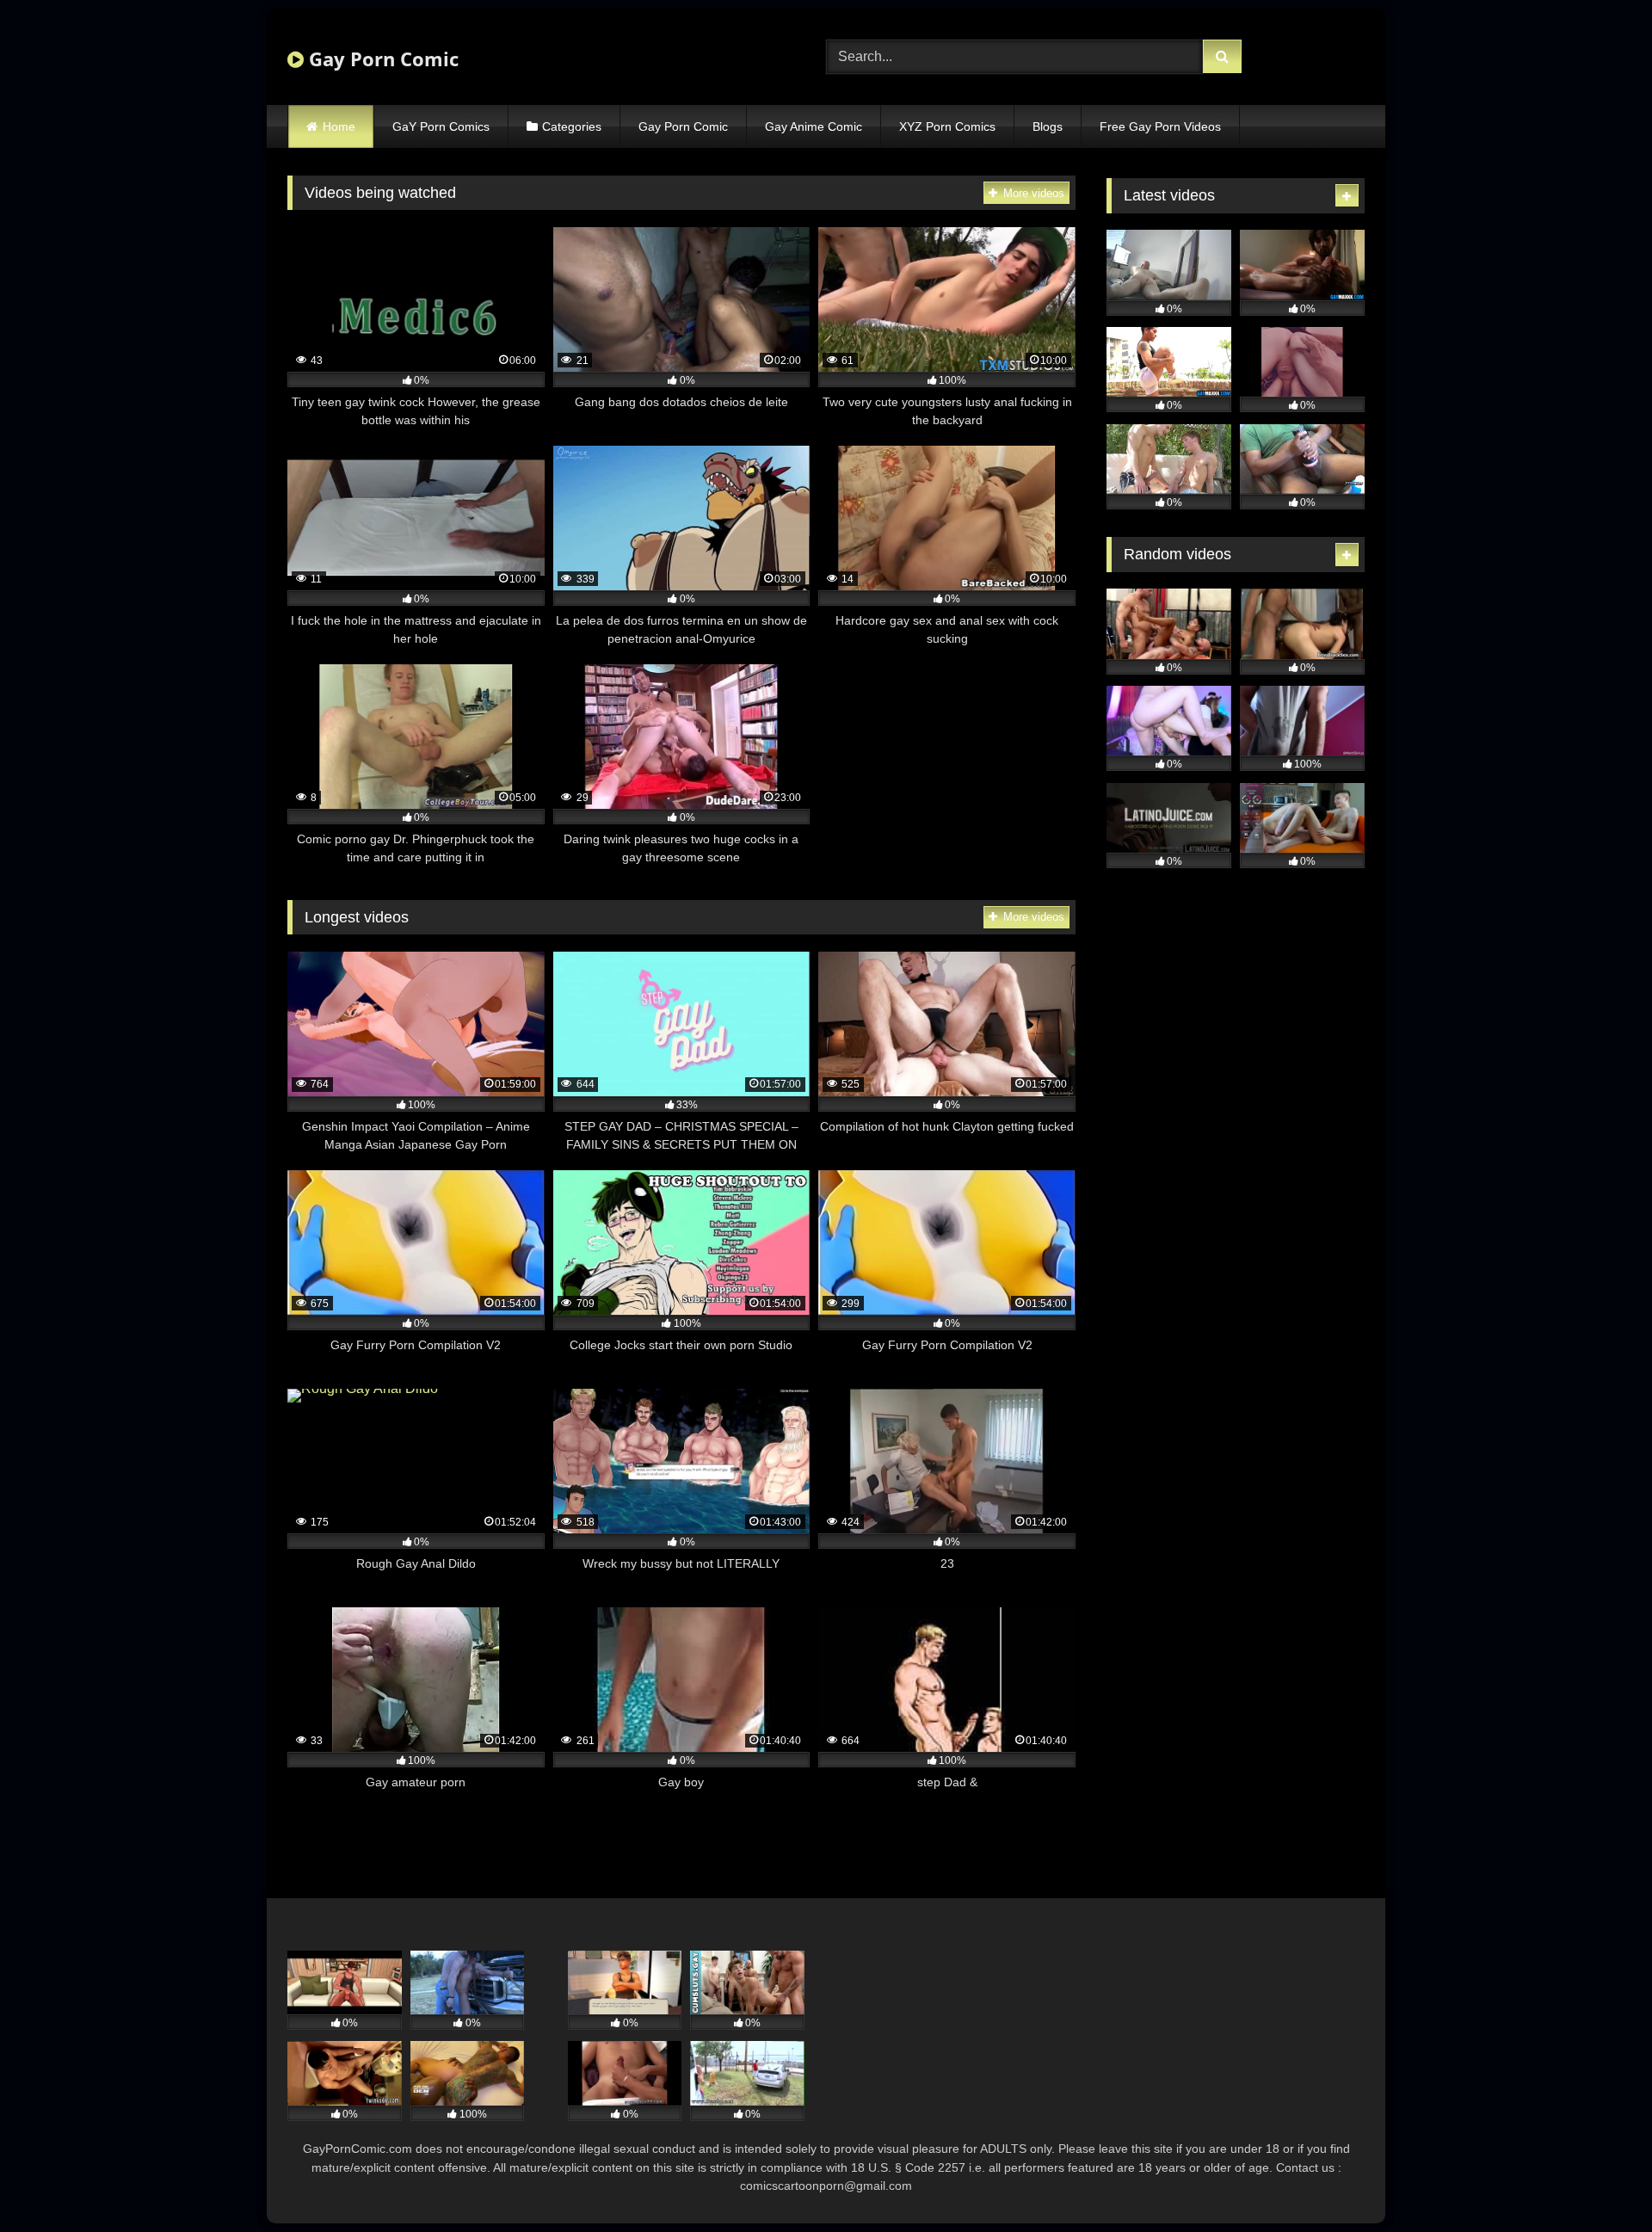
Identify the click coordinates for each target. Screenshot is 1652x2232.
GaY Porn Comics (441, 126)
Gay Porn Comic (381, 59)
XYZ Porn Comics (947, 126)
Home (339, 126)
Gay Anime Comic (814, 126)
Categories (572, 126)
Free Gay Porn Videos (1160, 126)
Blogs (1048, 126)
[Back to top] (1599, 2181)
